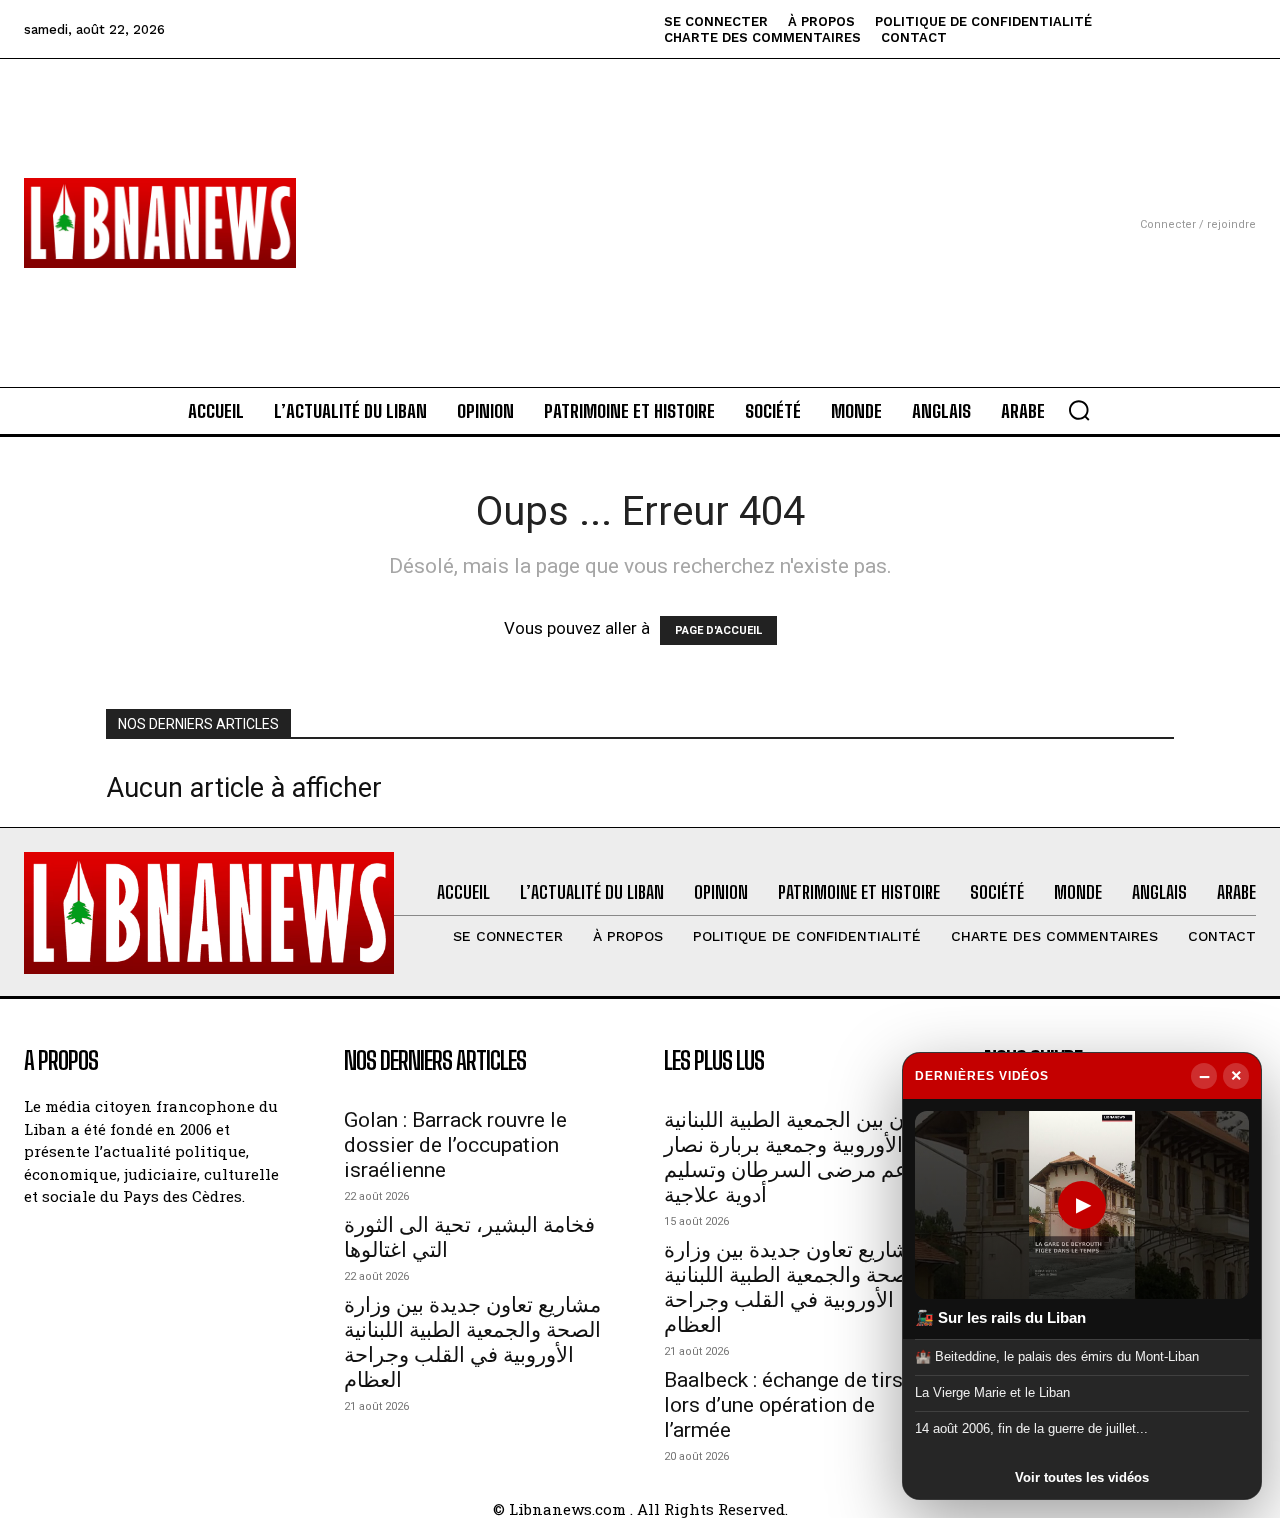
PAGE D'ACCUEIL (718, 630)
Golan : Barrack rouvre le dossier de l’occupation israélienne (455, 1145)
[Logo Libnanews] (160, 223)
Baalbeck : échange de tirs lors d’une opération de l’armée (783, 1405)
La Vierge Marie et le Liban (992, 1392)
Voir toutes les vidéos (1082, 1477)
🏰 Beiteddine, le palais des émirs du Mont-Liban (1057, 1355)
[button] (1079, 410)
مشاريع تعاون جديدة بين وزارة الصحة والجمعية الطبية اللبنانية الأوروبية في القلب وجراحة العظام (472, 1342)
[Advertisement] (640, 199)
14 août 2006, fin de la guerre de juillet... (1031, 1428)
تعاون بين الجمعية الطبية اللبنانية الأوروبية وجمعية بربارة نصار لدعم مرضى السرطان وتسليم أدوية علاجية (800, 1157)
